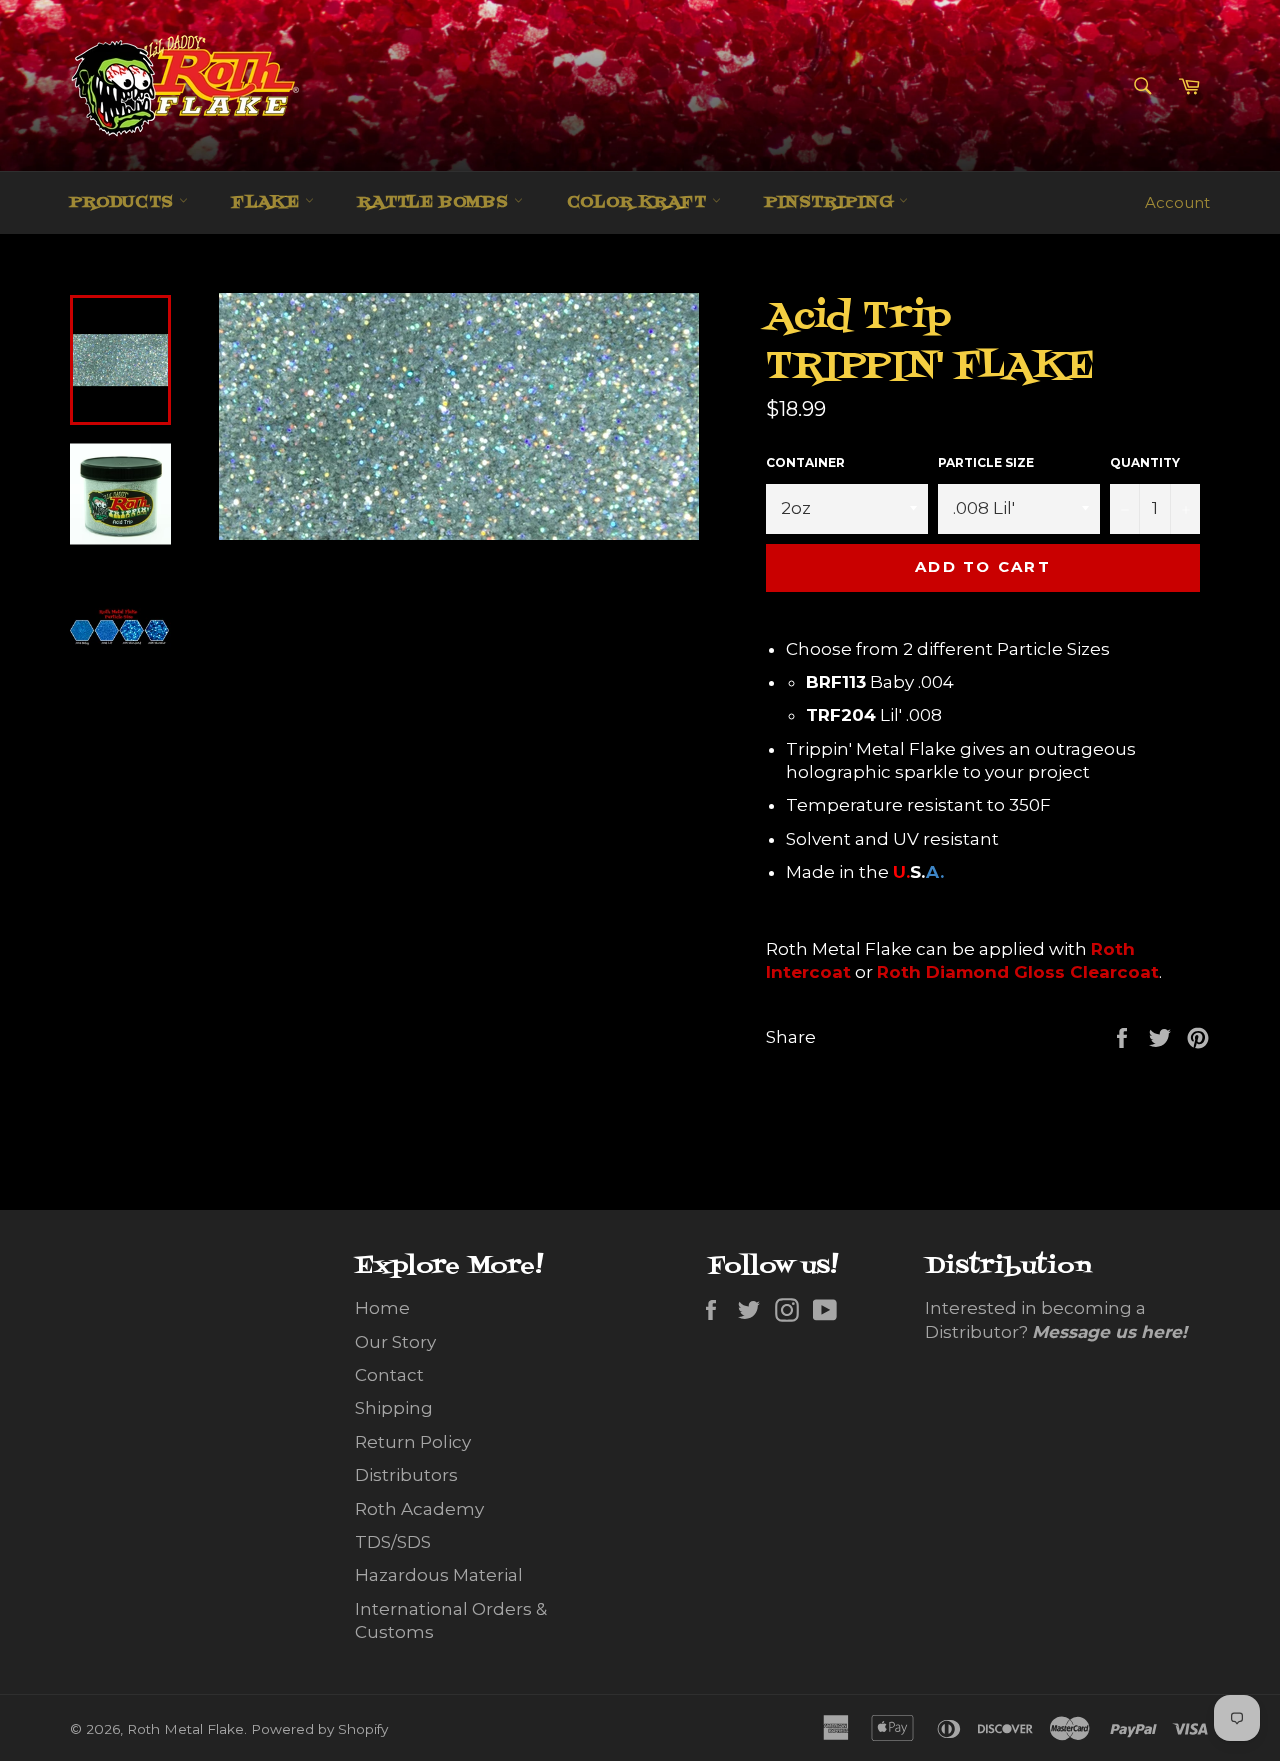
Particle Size (986, 462)
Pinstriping (832, 203)
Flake (268, 203)
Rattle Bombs (436, 203)
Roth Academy (419, 1509)
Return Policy (413, 1442)
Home (382, 1308)
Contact (389, 1375)
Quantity (1145, 462)
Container (805, 462)
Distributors (406, 1475)
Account (1177, 202)
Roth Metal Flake (185, 1729)
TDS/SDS (393, 1542)
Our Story (395, 1342)
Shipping (394, 1408)
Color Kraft (639, 203)
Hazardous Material (439, 1575)
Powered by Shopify (319, 1729)
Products (124, 203)
